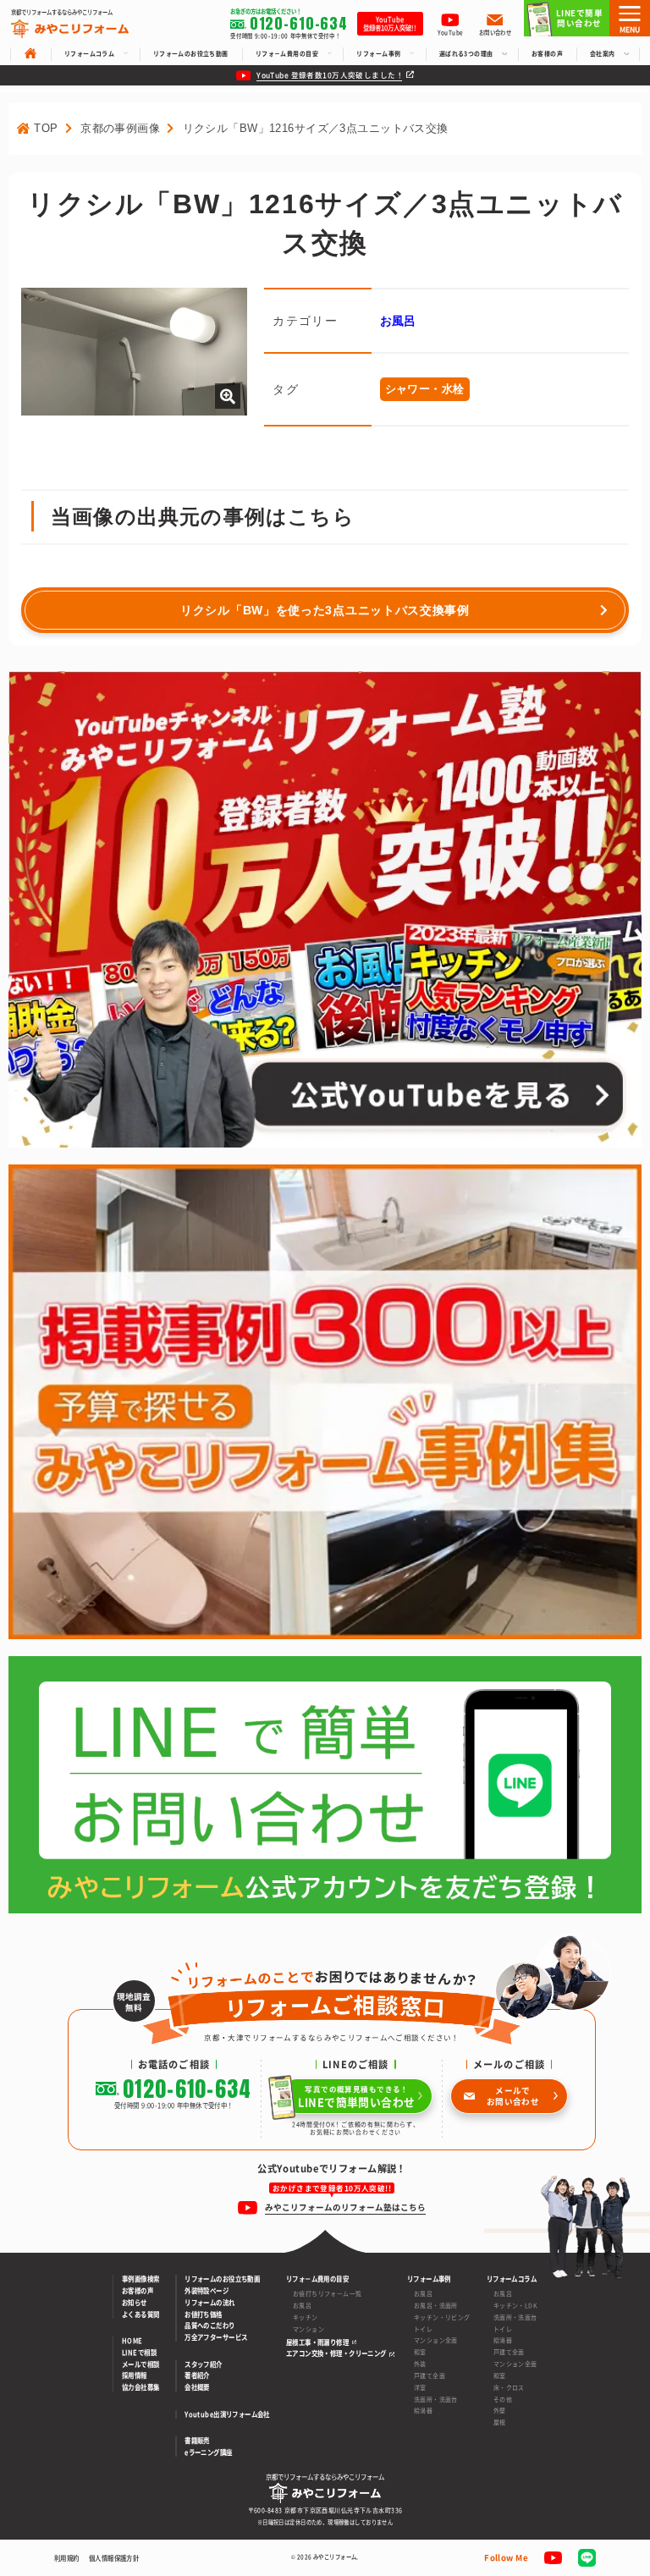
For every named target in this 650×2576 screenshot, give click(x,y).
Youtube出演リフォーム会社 (227, 2414)
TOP (46, 128)
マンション (308, 2329)
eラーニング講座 (208, 2452)
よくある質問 (141, 2315)
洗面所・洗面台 (436, 2399)
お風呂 (398, 321)
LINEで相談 (139, 2353)
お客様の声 (138, 2291)
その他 (503, 2399)
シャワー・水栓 (425, 389)
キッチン (306, 2317)
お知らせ (135, 2303)
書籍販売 (197, 2441)
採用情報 (135, 2375)
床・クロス (509, 2387)
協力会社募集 (141, 2387)
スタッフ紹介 (204, 2364)
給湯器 (423, 2410)
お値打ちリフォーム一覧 (328, 2293)
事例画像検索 (141, 2279)
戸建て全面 (430, 2375)
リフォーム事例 (429, 2279)
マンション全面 (436, 2340)
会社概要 (197, 2387)
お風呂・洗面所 (436, 2305)
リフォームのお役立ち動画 (222, 2279)
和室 (420, 2352)
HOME (132, 2341)
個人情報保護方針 (114, 2558)
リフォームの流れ (209, 2303)
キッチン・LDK (515, 2305)
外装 (420, 2364)
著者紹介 (197, 2375)
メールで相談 (141, 2364)
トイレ (423, 2329)
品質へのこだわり (209, 2326)
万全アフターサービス (216, 2337)
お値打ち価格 (204, 2315)
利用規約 (67, 2558)
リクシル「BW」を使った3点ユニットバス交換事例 (325, 610)
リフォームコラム (512, 2279)
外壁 (500, 2410)
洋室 (420, 2387)
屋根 (500, 2422)
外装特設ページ (207, 2291)
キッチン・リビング (442, 2317)
